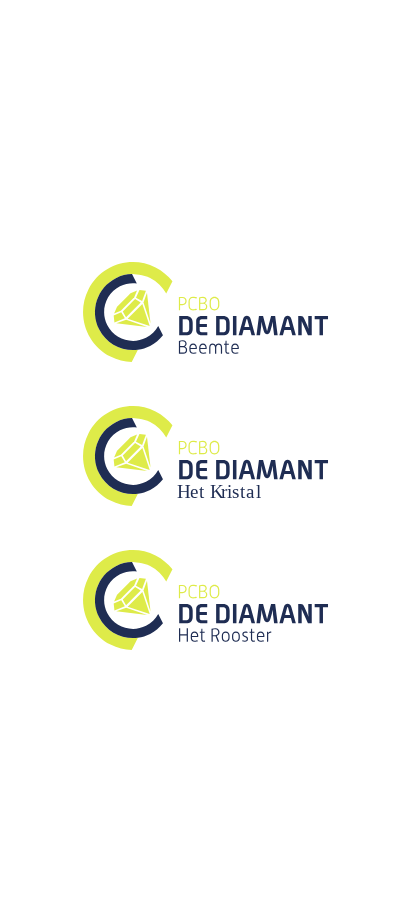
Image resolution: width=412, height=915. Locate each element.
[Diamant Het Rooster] (205, 644)
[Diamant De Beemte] (205, 356)
